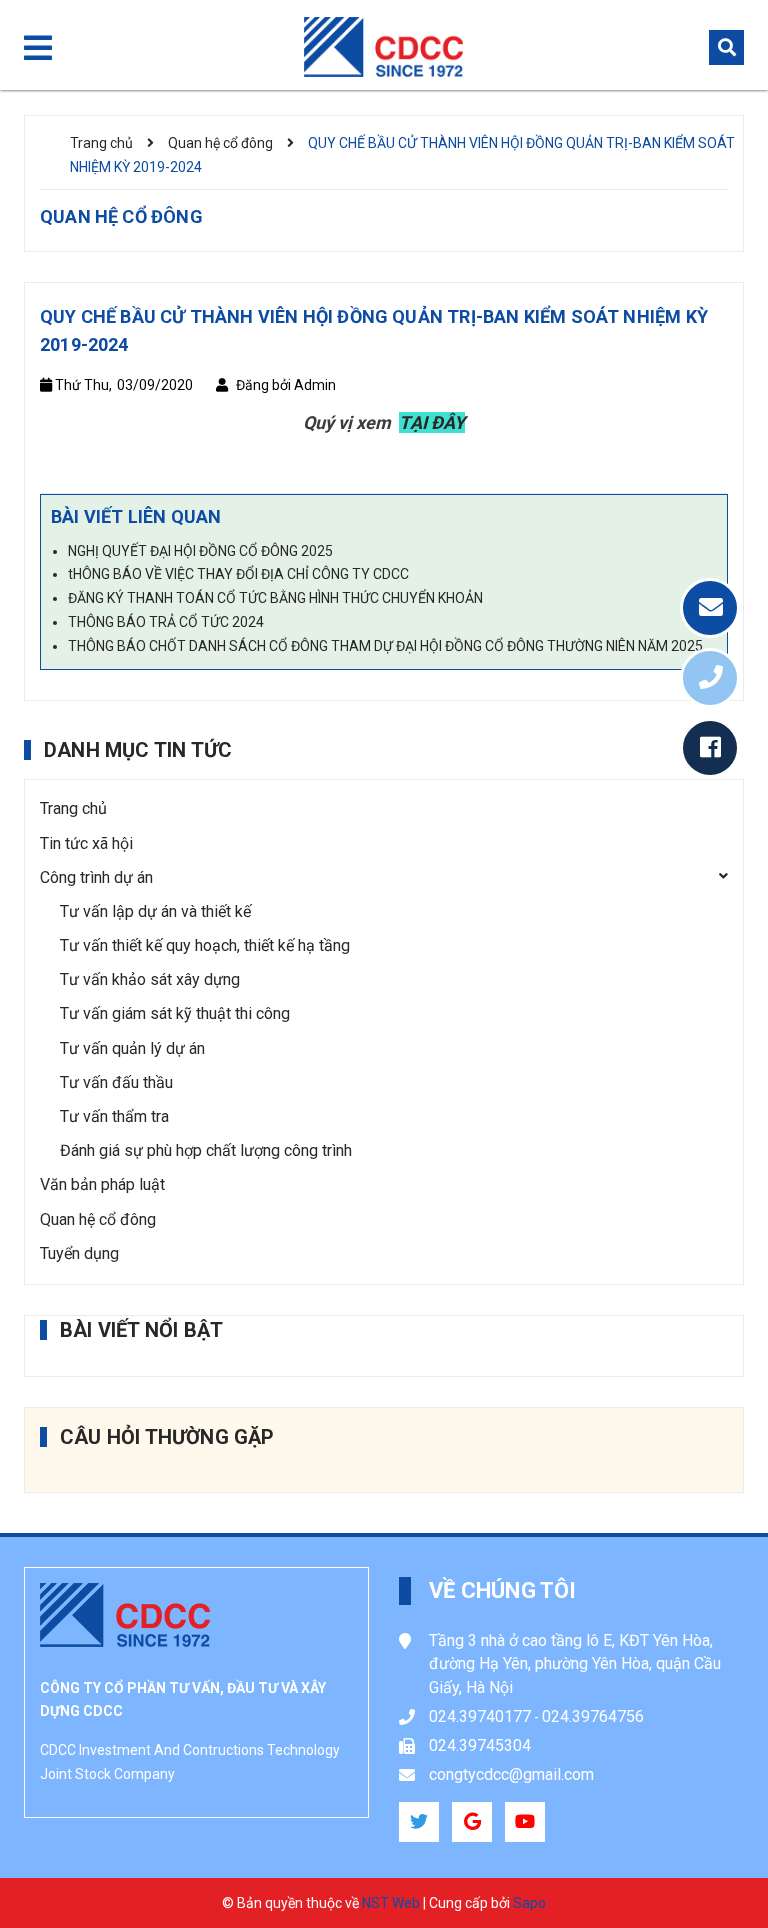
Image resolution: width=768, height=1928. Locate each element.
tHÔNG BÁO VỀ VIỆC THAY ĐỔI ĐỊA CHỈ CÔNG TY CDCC (238, 574)
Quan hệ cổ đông (98, 1219)
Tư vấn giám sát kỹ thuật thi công (175, 1013)
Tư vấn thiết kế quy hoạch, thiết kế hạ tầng (205, 945)
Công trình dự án (96, 877)
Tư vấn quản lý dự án (132, 1048)
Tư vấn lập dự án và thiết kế (155, 911)
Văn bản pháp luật (102, 1184)
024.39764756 (593, 1716)
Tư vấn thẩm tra (114, 1116)
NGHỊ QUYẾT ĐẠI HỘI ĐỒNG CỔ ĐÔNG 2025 (200, 551)
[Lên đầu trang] (709, 1863)
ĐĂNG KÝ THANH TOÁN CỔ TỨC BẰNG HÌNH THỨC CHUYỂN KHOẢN (275, 598)
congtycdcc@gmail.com (511, 1774)
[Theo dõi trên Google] (472, 1822)
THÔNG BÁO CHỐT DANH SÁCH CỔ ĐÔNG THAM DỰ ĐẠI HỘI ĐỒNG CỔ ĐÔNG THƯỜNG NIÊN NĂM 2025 (385, 646)
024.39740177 (480, 1716)
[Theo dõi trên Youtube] (525, 1822)
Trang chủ (73, 808)
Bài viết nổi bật (141, 1330)
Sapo (529, 1903)
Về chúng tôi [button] (503, 1590)
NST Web (391, 1903)
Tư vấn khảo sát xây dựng (150, 979)
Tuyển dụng (79, 1253)
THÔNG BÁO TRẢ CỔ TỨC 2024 (166, 622)
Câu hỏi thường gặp (167, 1437)
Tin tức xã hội (86, 843)
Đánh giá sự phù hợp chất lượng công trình (206, 1150)
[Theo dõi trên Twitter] (419, 1822)
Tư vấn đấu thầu (116, 1082)
